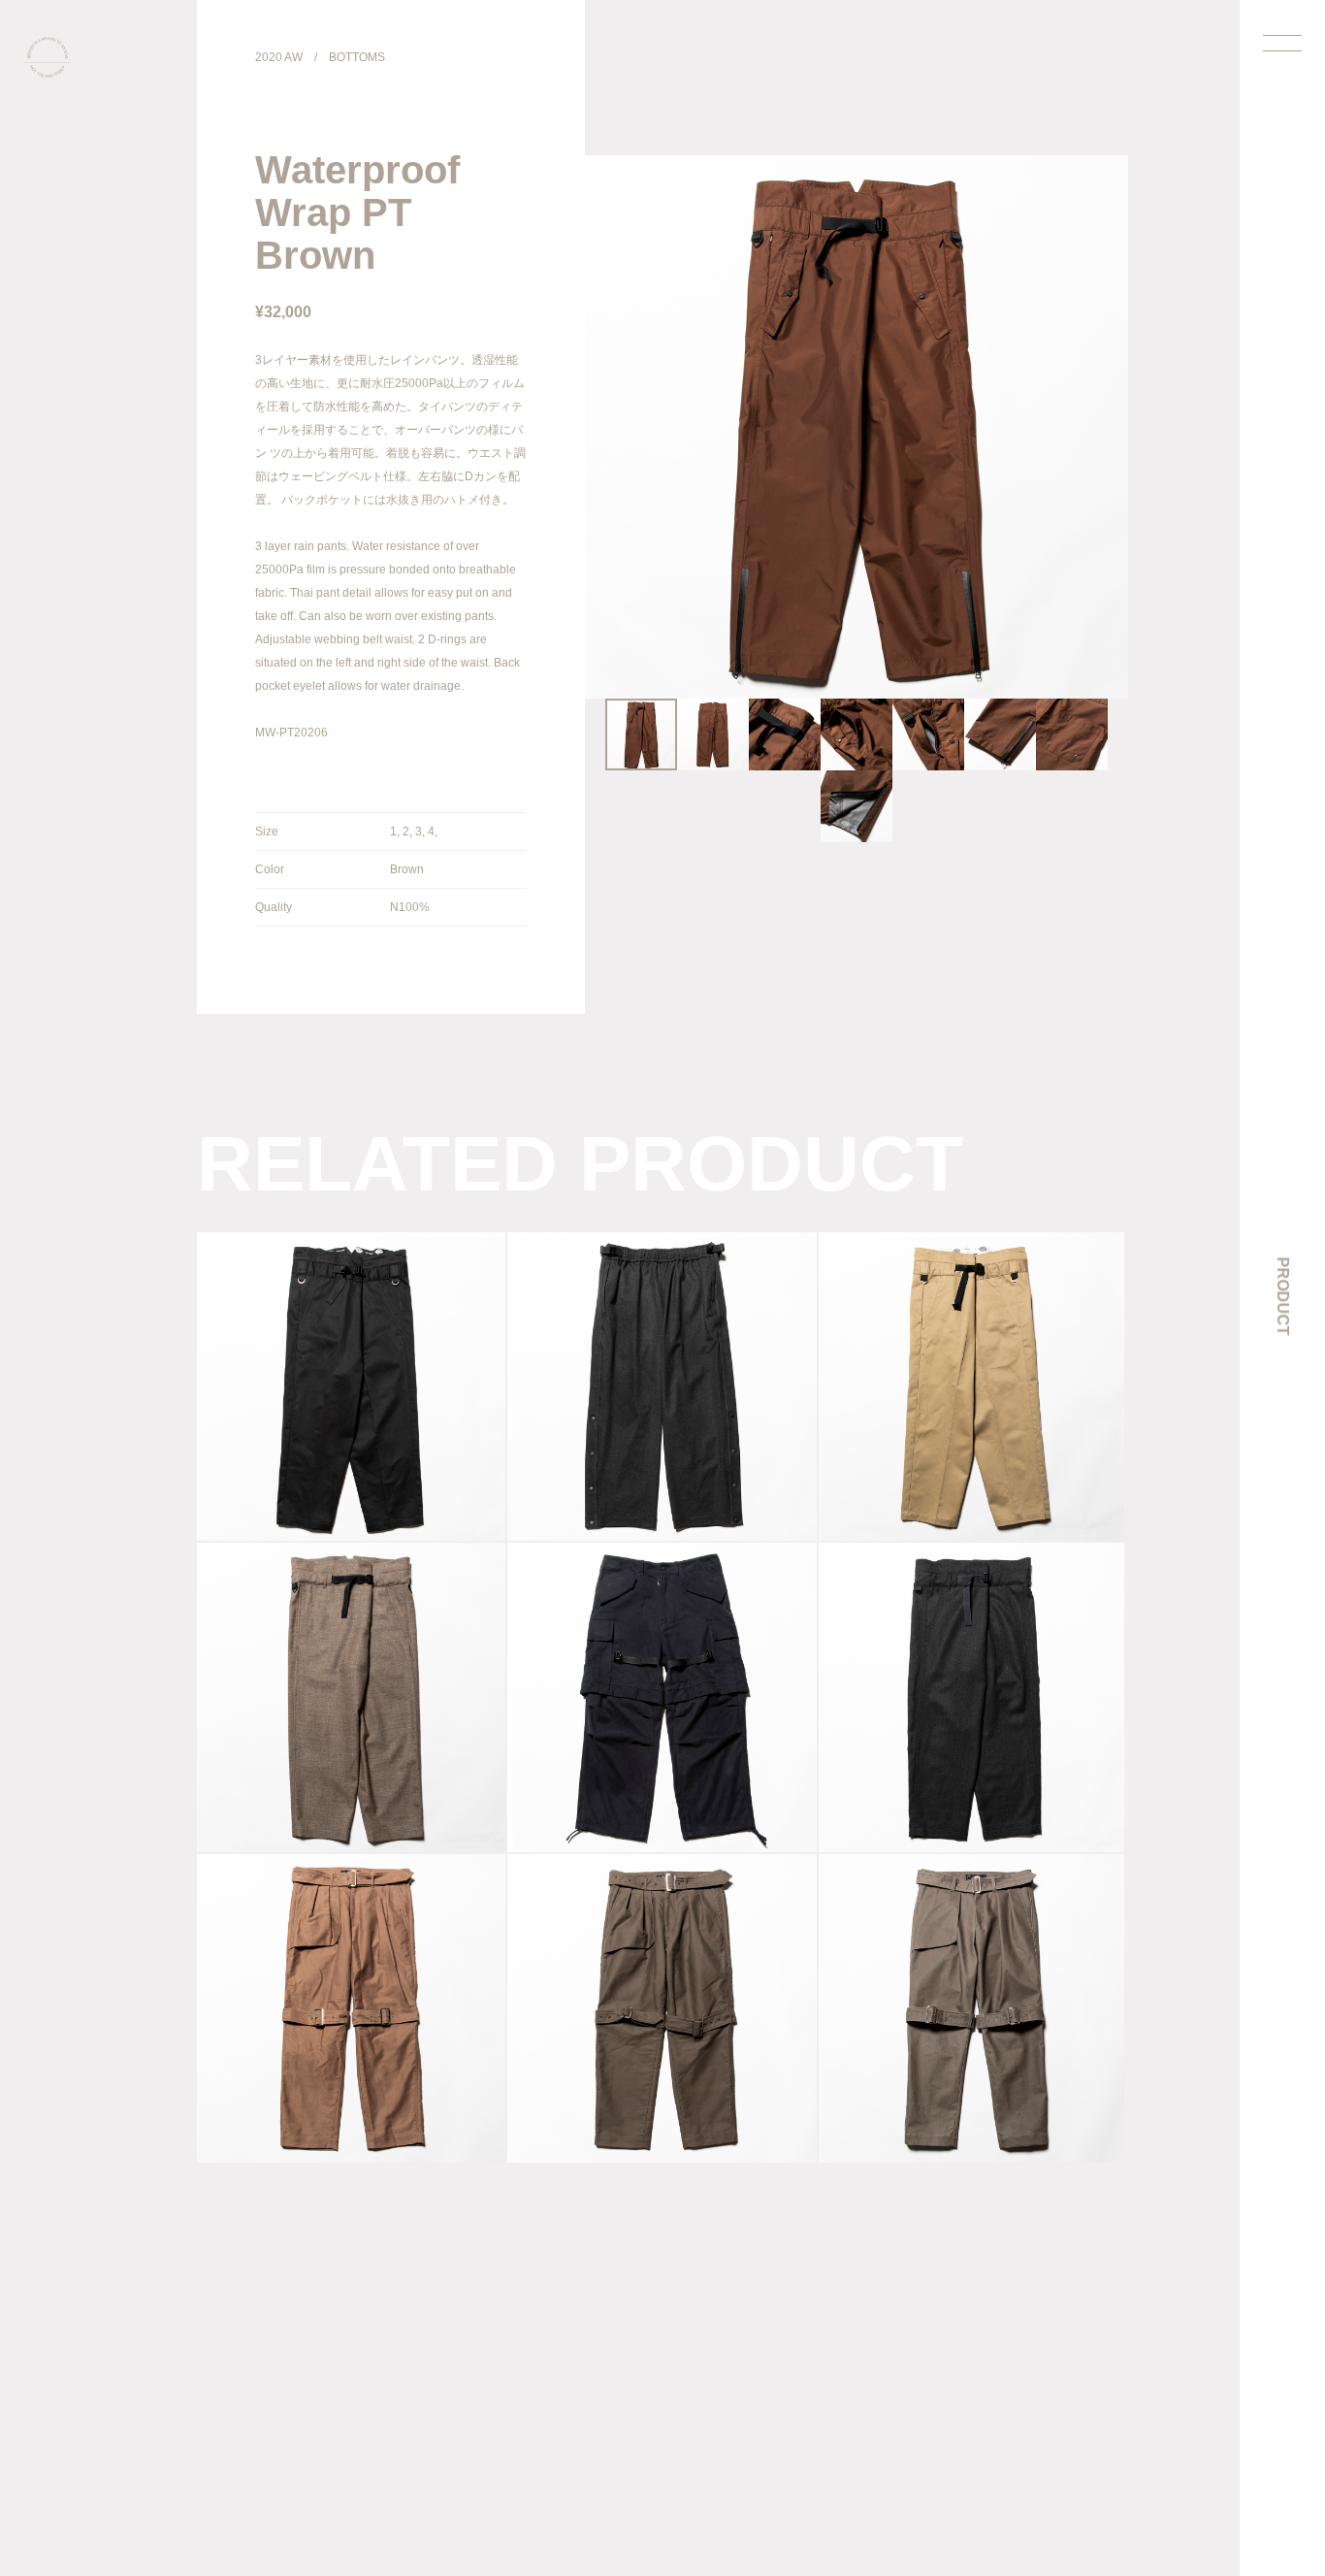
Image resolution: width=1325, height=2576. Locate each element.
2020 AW (279, 57)
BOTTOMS (357, 57)
